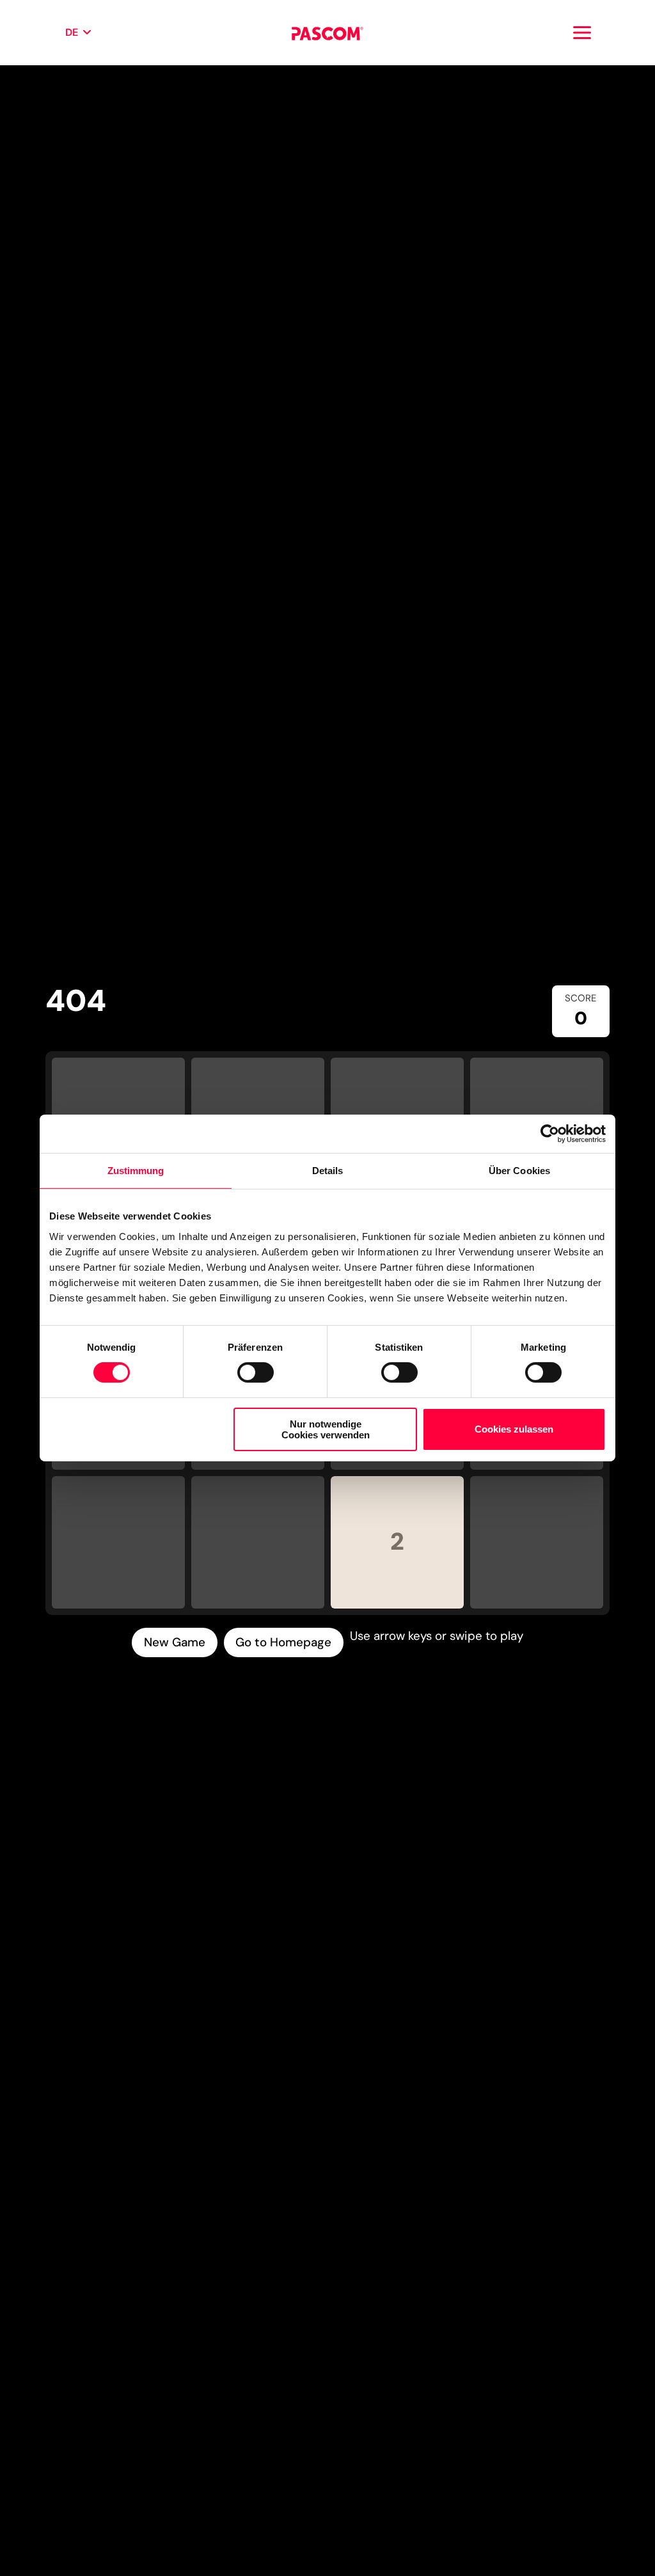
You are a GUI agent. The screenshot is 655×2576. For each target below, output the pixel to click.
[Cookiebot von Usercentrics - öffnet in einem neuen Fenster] (550, 1134)
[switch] (256, 1372)
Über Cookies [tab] (519, 1171)
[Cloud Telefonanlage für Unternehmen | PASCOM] (327, 33)
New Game (175, 1642)
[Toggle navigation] (582, 33)
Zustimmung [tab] (136, 1171)
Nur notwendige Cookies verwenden (326, 1429)
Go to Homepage (283, 1642)
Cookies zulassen (514, 1429)
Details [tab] (328, 1171)
